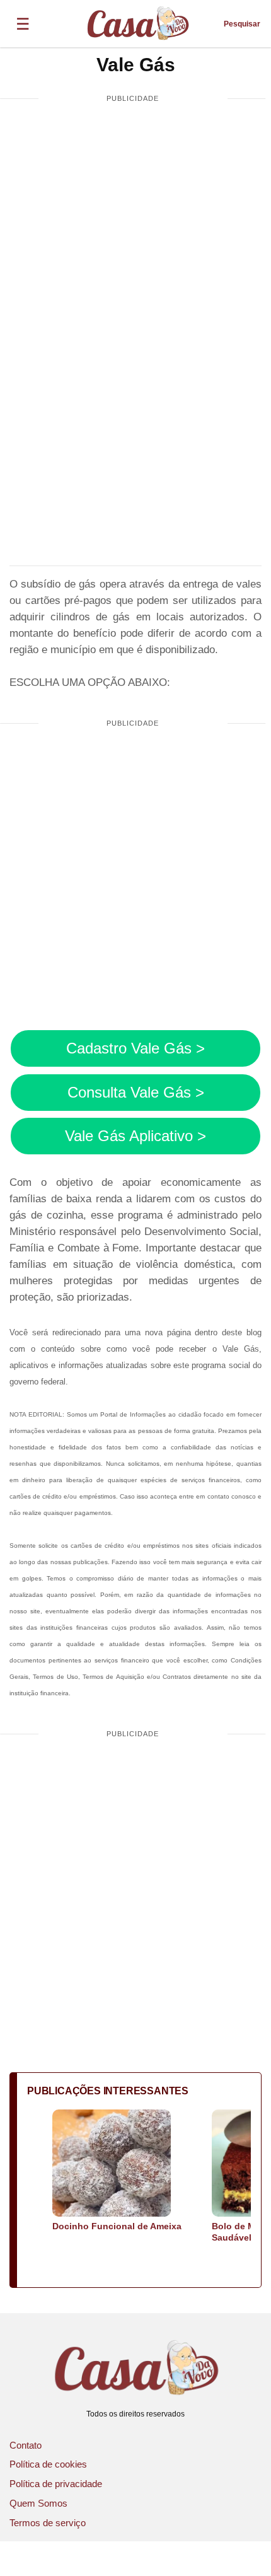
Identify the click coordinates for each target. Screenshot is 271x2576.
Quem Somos (38, 2503)
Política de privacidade (56, 2484)
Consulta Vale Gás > (136, 1092)
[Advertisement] (135, 256)
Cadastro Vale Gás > (135, 1048)
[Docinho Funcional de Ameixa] (112, 2164)
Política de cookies (48, 2464)
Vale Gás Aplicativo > (135, 1136)
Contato (26, 2445)
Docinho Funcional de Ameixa (117, 2226)
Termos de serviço (48, 2523)
